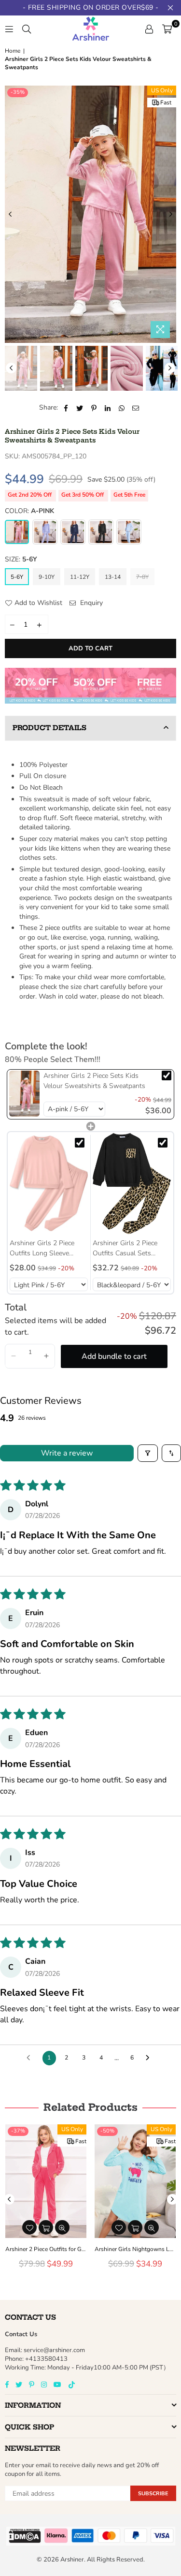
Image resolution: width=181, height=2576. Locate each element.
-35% (18, 92)
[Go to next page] (150, 2058)
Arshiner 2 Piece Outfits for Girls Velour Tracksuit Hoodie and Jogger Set (46, 2249)
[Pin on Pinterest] (94, 408)
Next (171, 214)
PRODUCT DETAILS (49, 728)
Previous (10, 214)
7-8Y (142, 577)
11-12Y (80, 577)
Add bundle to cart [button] (114, 1356)
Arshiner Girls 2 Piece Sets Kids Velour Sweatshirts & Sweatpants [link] (94, 1081)
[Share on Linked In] (108, 408)
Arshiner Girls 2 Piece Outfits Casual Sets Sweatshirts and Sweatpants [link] (125, 1248)
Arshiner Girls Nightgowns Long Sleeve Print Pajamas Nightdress (135, 2249)
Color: (29, 511)
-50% (107, 2131)
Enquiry (90, 603)
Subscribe (153, 2494)
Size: (21, 559)
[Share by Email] (136, 408)
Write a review (67, 1453)
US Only (162, 90)
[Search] (27, 29)
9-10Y (47, 577)
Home (13, 51)
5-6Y (17, 577)
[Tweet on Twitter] (80, 408)
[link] (24, 1093)
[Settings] (149, 29)
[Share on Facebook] (66, 408)
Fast (166, 103)
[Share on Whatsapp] (122, 408)
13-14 (113, 577)
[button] (14, 1356)
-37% (18, 2131)
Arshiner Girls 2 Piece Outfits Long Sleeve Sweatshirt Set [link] (42, 1248)
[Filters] (148, 1453)
